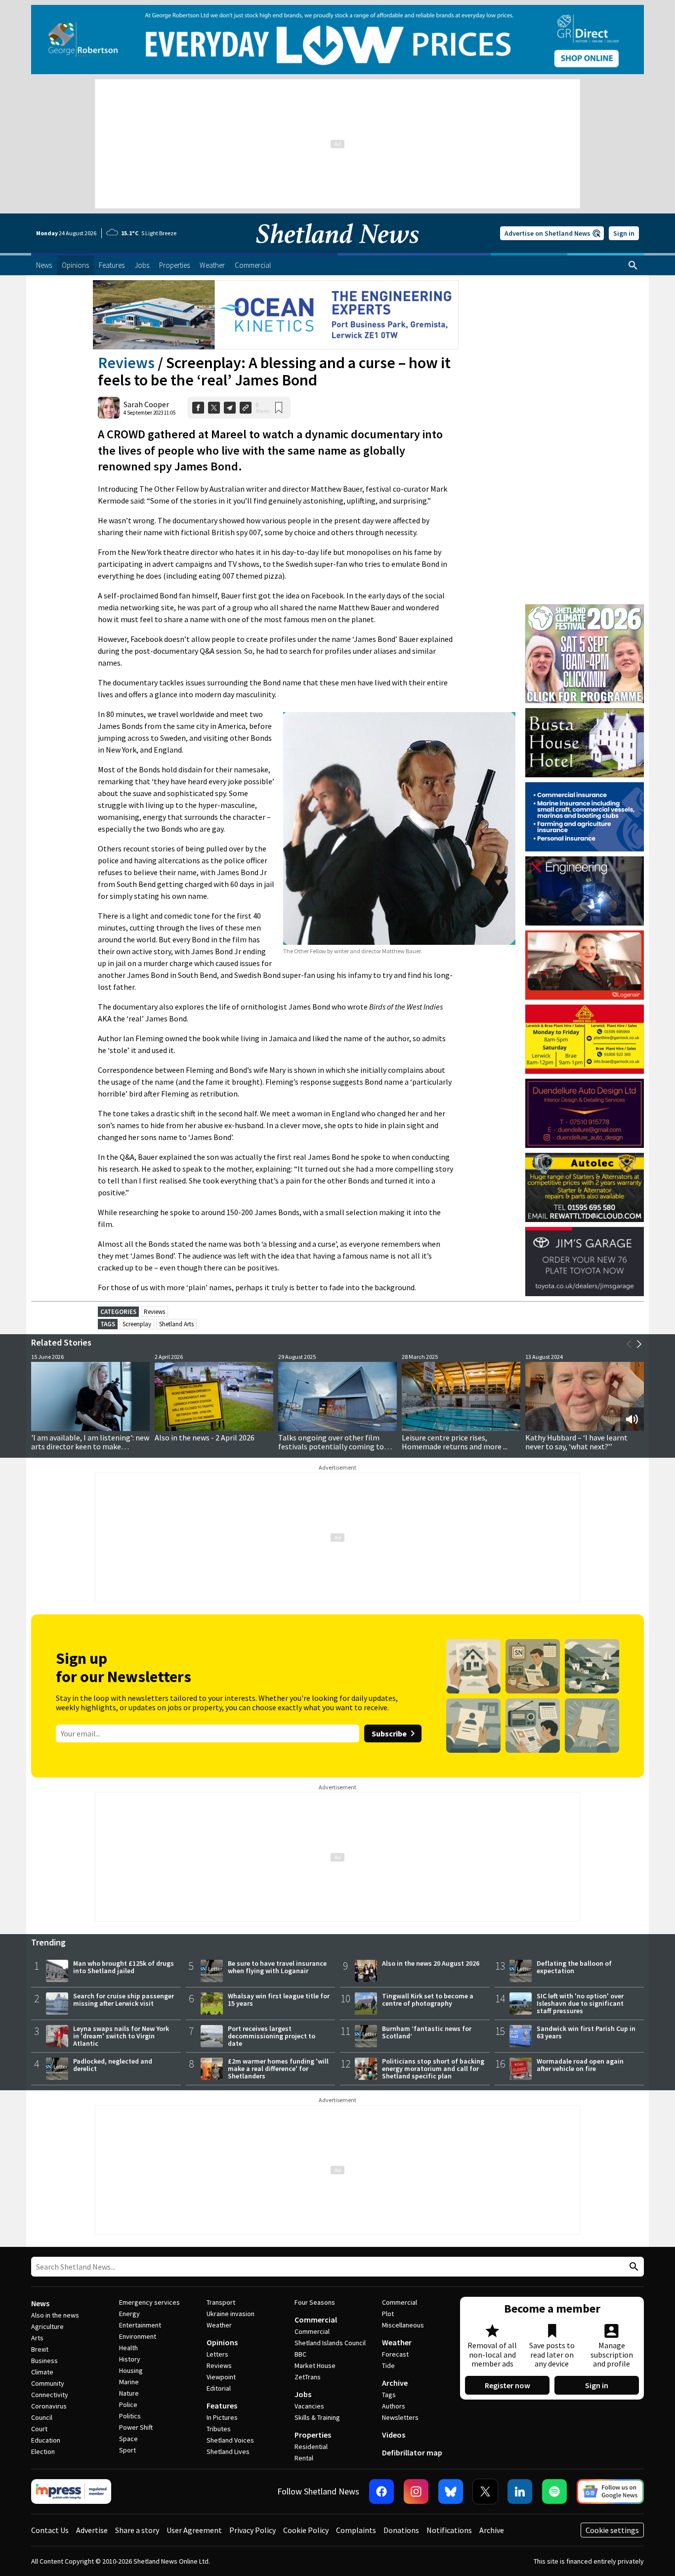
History (130, 2359)
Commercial (316, 2320)
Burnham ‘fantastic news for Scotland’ (427, 2032)
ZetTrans (308, 2377)
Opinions (222, 2342)
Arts (37, 2338)
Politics (130, 2416)
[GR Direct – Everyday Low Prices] (337, 40)
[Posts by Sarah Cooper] (109, 408)
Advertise (92, 2530)
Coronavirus (49, 2406)
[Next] (639, 1344)
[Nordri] (585, 891)
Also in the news (55, 2315)
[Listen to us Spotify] (554, 2492)
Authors (394, 2406)
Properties (313, 2435)
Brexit (40, 2349)
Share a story (137, 2530)
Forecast (395, 2354)
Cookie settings (612, 2530)
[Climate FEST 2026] (585, 609)
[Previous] (629, 1344)
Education (46, 2440)
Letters (217, 2354)
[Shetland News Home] (337, 250)
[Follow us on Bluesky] (451, 2492)
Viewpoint (221, 2377)
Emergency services (149, 2302)
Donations (401, 2530)
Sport (127, 2450)
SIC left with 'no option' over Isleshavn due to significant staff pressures (580, 2003)
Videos (394, 2435)
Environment (138, 2336)
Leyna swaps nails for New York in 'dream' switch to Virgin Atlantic (121, 2036)
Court (39, 2429)
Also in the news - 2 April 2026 (205, 1437)
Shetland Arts (176, 1324)
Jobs (303, 2394)
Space (128, 2439)
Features (222, 2406)
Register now (507, 2385)
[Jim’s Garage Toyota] (585, 1262)
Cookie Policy (306, 2530)
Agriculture (47, 2326)
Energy (129, 2314)
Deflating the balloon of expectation (574, 1967)
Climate (42, 2372)
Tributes (219, 2429)
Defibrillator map (412, 2452)
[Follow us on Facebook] (381, 2492)
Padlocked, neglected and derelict (113, 2065)
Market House (315, 2365)
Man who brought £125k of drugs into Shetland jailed (124, 1967)
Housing (131, 2370)
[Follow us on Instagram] (416, 2492)
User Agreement (194, 2530)
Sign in (624, 233)
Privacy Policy (253, 2530)
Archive (395, 2383)
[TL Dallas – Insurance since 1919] (585, 817)
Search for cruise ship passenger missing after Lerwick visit (124, 2000)
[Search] (633, 265)
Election (43, 2451)
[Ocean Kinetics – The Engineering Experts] (276, 315)
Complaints (356, 2530)
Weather (219, 2325)
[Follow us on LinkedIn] (520, 2492)
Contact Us (50, 2530)
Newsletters (400, 2417)
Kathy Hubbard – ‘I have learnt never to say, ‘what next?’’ (576, 1442)
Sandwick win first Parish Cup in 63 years (586, 2032)
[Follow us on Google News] (610, 2492)
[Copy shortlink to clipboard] (246, 408)
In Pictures (222, 2417)
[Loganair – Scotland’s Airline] (585, 965)
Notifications (449, 2530)
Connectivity (50, 2395)
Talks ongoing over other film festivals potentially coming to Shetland (331, 1446)
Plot (388, 2314)
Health (128, 2348)
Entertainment (140, 2325)
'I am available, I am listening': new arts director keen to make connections (90, 1446)
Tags (389, 2395)
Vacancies (309, 2406)
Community (48, 2383)
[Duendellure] (585, 1113)
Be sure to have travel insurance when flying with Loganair (277, 1967)
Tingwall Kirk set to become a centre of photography (428, 2000)
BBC (300, 2354)
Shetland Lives (228, 2451)
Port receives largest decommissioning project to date (272, 2036)
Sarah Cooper (146, 404)
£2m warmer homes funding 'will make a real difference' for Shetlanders (278, 2069)
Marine (129, 2382)
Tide (388, 2365)
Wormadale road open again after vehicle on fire (580, 2065)
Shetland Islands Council (330, 2343)
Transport (221, 2302)
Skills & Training (317, 2417)
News (40, 2303)
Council (42, 2417)
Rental (304, 2458)
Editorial (219, 2388)
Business (44, 2361)
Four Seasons (315, 2302)
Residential (311, 2447)
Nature (129, 2393)
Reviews (126, 363)
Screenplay (137, 1324)
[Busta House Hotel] (585, 743)
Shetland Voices (230, 2440)
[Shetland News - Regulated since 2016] (71, 2492)
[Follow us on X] (485, 2492)
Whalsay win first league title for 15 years (279, 2000)
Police (128, 2405)
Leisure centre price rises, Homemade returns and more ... (455, 1442)
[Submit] (633, 2267)
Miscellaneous (403, 2325)
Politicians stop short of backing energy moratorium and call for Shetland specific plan (433, 2069)
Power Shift (136, 2427)
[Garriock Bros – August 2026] (585, 1039)
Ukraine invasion (231, 2314)
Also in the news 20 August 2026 (431, 1963)
